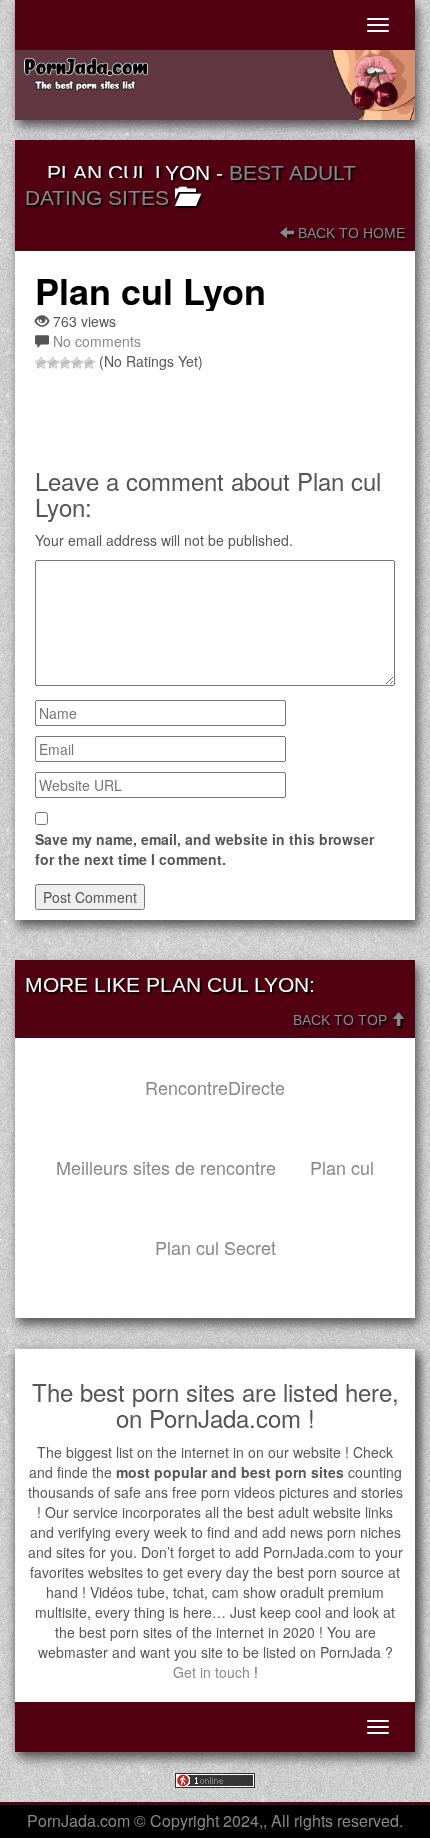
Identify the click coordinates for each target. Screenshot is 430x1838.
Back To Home (349, 233)
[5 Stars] (89, 363)
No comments (97, 341)
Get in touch (211, 1672)
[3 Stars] (65, 363)
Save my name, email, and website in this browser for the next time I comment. (204, 849)
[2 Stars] (53, 363)
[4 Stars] (77, 363)
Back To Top (342, 1020)
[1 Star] (41, 363)
